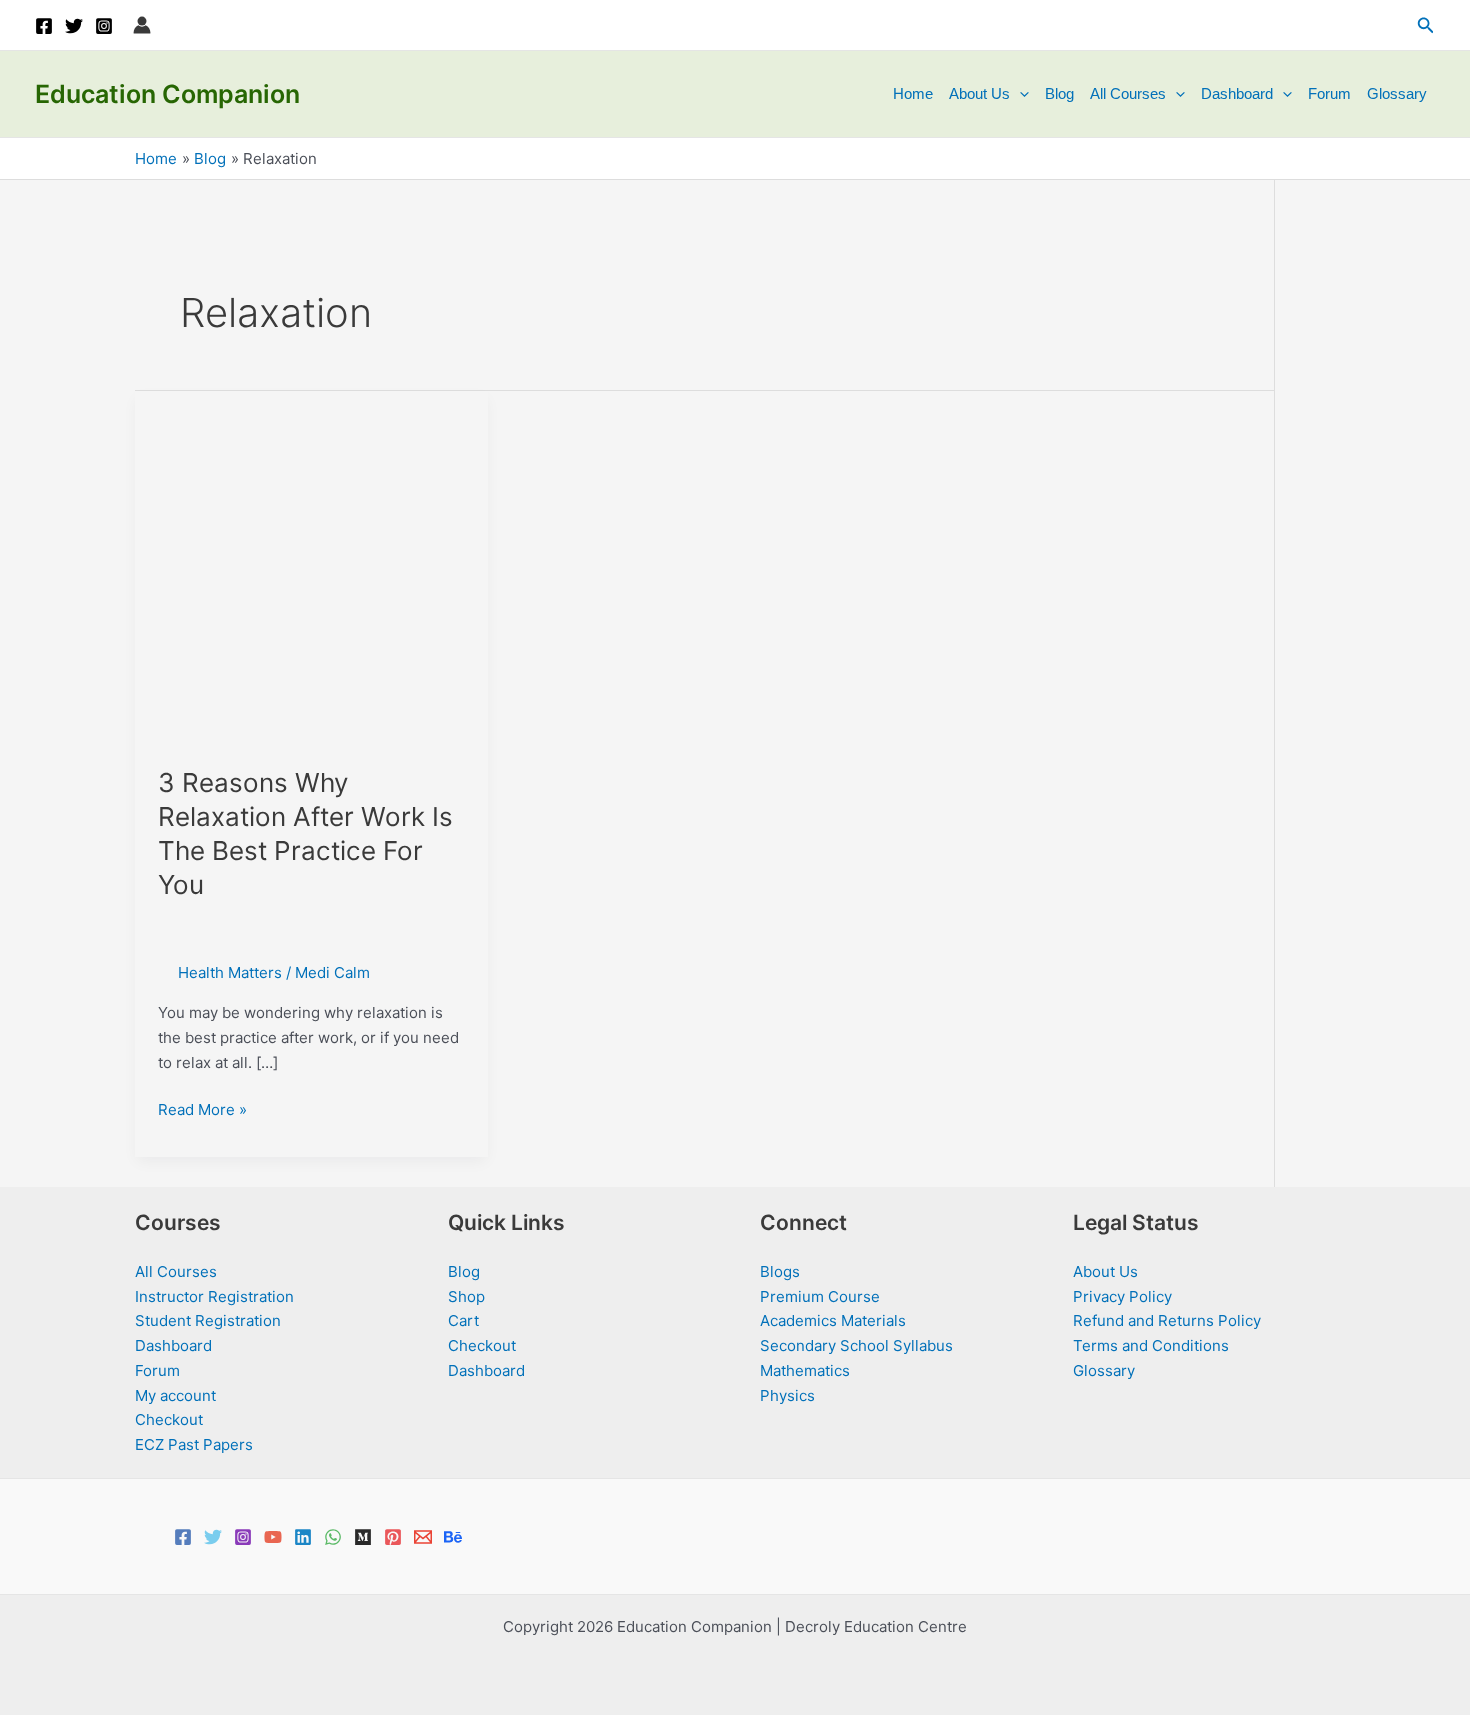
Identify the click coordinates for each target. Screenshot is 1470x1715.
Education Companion (167, 94)
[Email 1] (423, 1537)
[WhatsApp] (333, 1537)
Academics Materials (833, 1320)
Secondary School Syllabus (856, 1345)
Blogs (780, 1271)
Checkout (169, 1419)
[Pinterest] (393, 1537)
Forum (1329, 93)
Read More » (202, 1111)
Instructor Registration (214, 1296)
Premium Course (820, 1296)
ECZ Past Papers (194, 1444)
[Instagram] (104, 26)
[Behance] (453, 1537)
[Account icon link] (142, 25)
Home (913, 93)
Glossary (1397, 93)
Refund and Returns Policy (1167, 1320)
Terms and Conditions (1151, 1345)
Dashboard (1237, 93)
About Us (979, 93)
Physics (787, 1395)
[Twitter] (74, 26)
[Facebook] (44, 26)
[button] (1426, 25)
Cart (463, 1320)
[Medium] (363, 1537)
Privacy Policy (1122, 1296)
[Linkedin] (303, 1537)
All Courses (1128, 93)
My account (175, 1395)
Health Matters (230, 972)
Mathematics (805, 1370)
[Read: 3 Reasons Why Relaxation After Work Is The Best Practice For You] (311, 566)
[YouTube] (273, 1537)
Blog (1059, 93)
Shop (466, 1296)
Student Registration (208, 1320)
